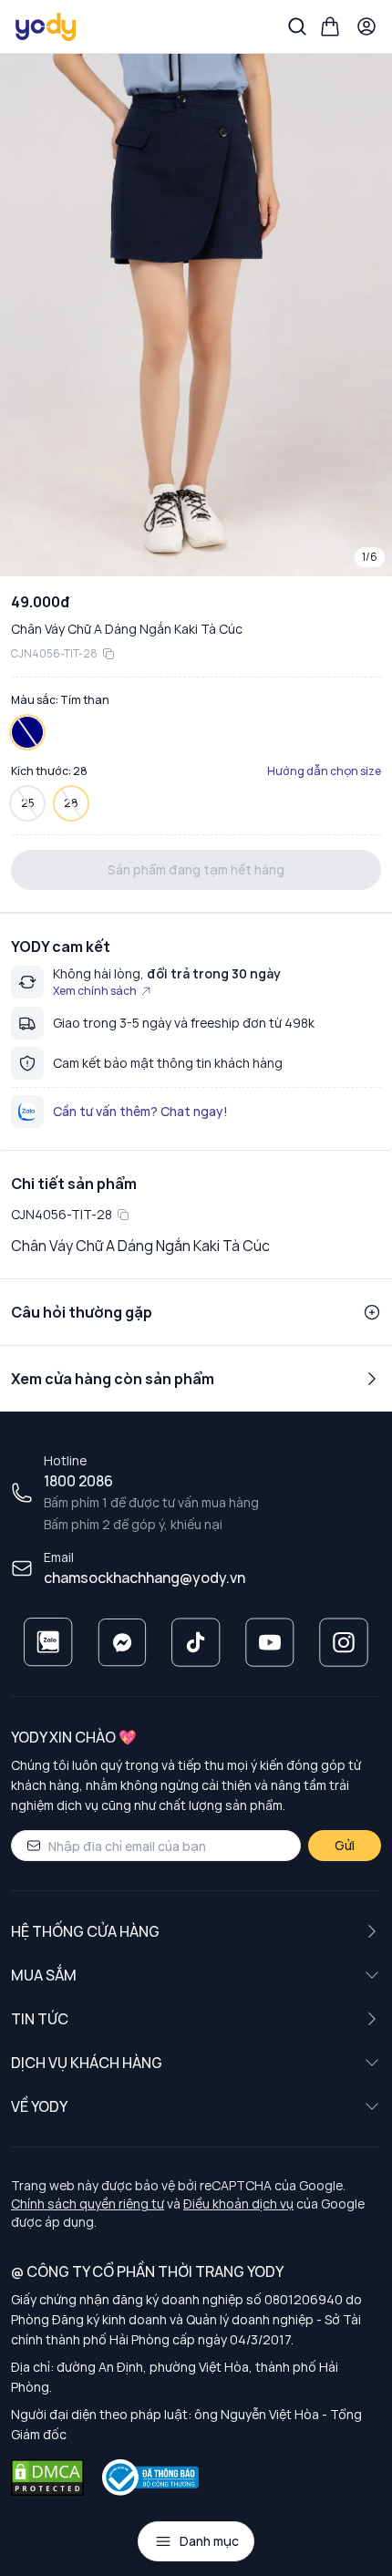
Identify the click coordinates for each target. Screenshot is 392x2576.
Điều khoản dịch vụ (238, 2204)
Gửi (345, 1845)
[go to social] (48, 1642)
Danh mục (209, 2541)
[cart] (330, 26)
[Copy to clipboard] (108, 654)
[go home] (46, 26)
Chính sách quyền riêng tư (88, 2204)
